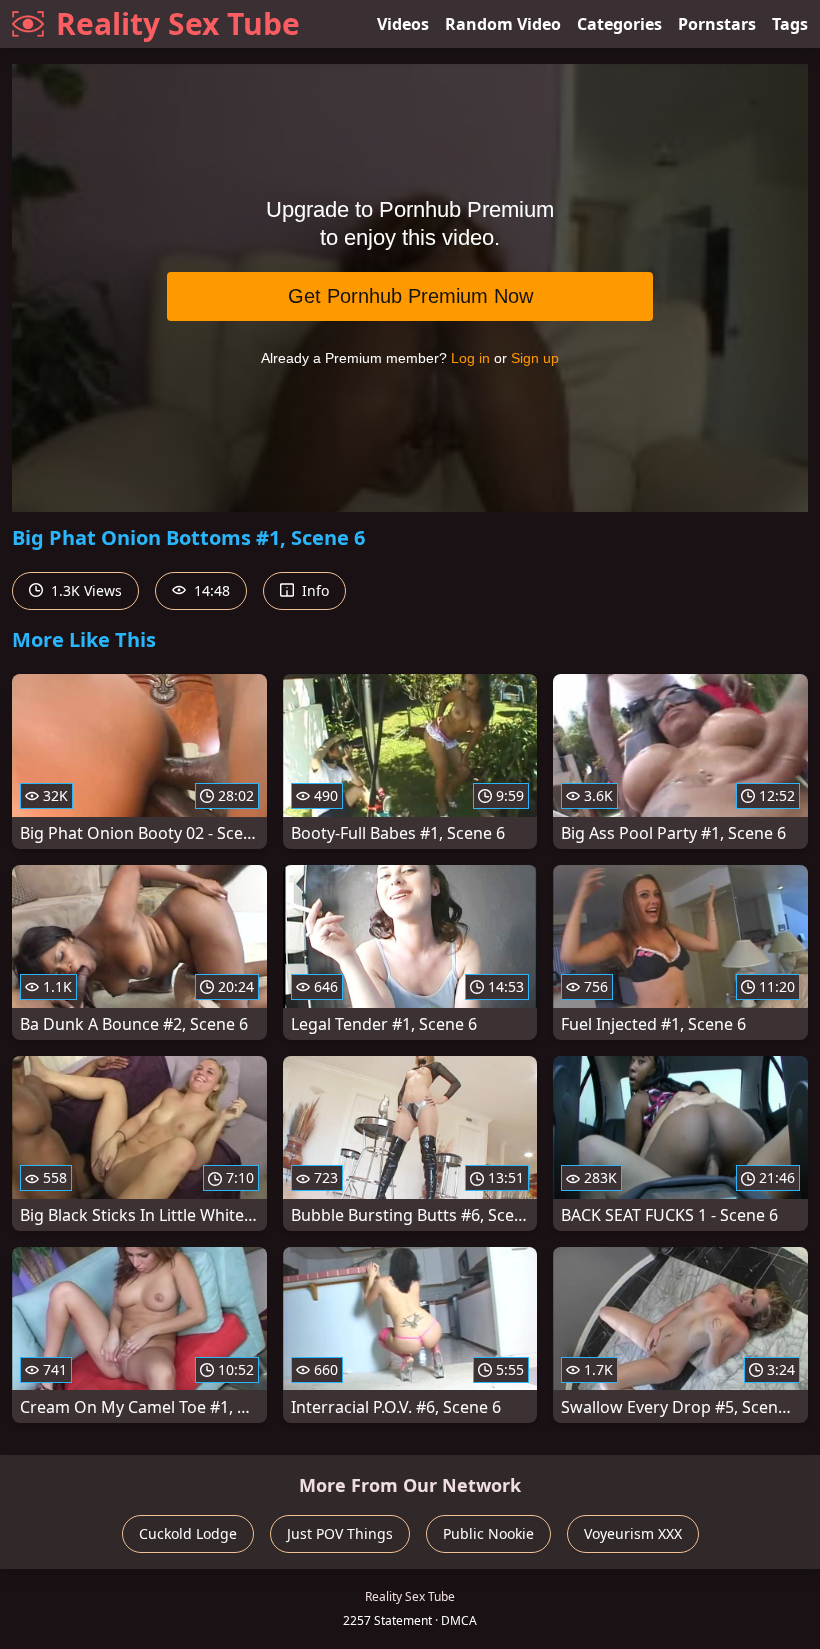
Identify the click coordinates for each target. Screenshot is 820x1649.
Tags (790, 24)
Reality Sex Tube (178, 23)
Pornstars (717, 24)
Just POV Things (340, 1533)
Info (313, 590)
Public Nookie (488, 1533)
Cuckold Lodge (188, 1533)
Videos (403, 24)
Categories (619, 24)
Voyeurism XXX (633, 1533)
